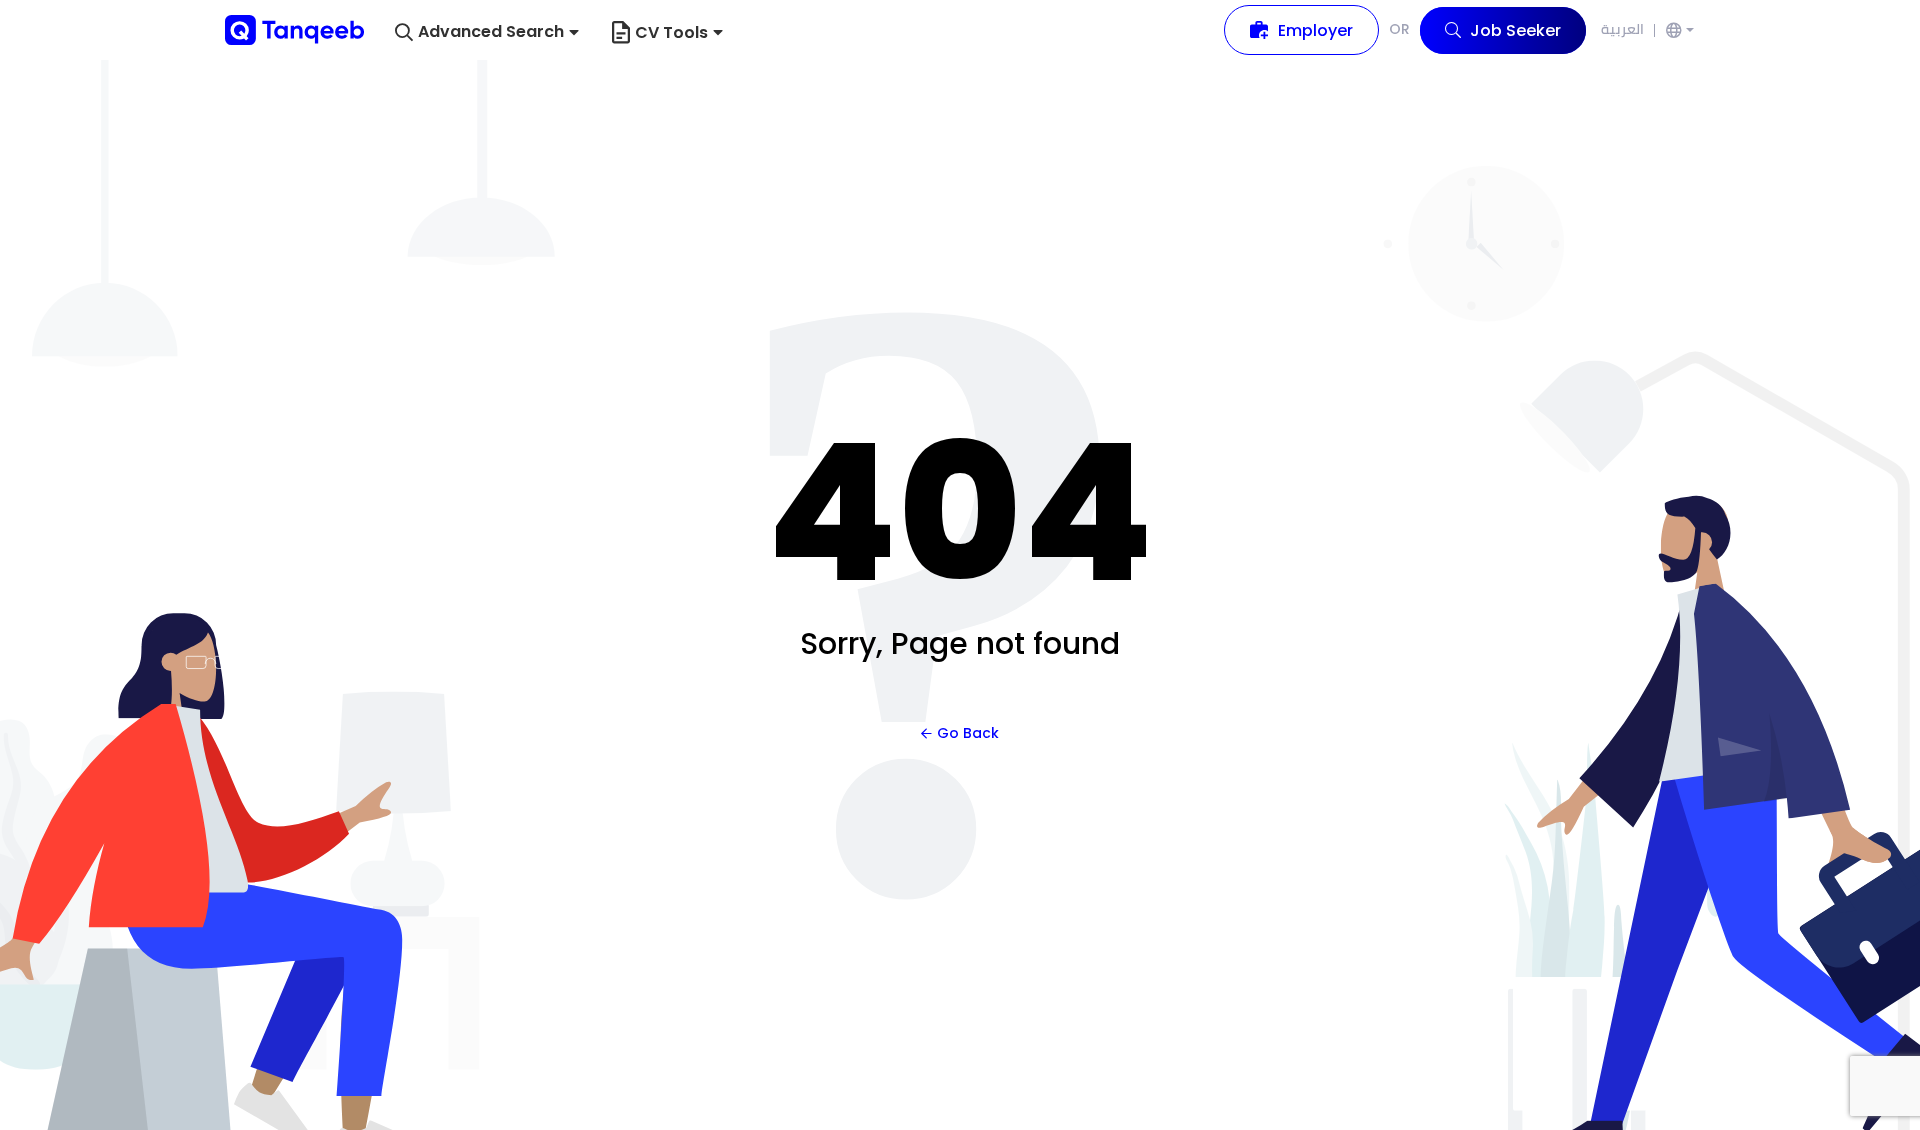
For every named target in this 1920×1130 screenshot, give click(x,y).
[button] (487, 32)
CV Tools (671, 32)
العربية (1622, 29)
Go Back (968, 733)
